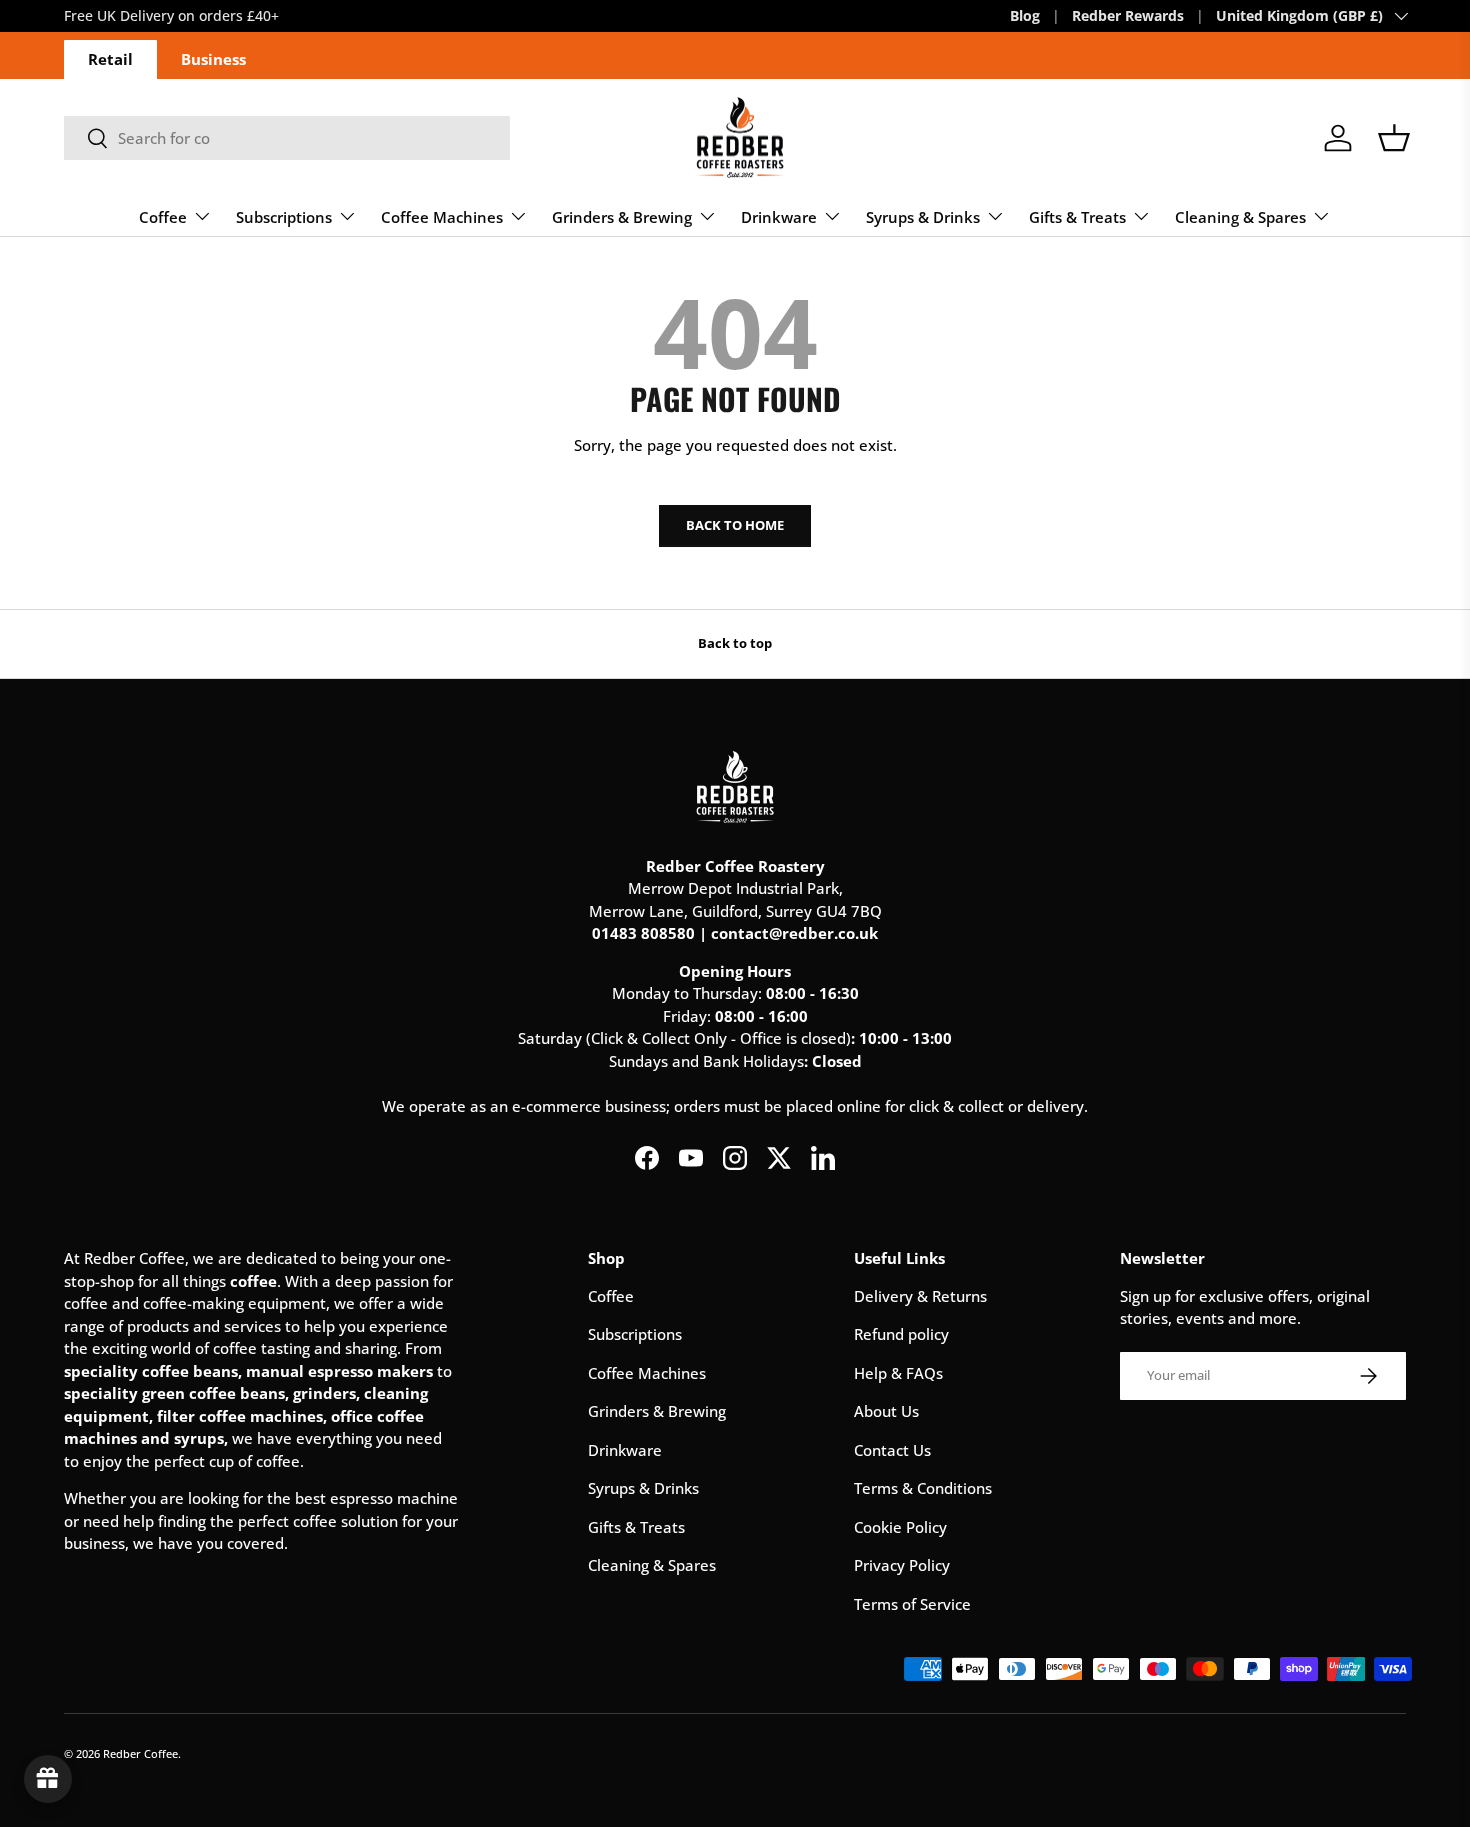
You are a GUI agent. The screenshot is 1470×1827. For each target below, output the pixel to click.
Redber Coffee (140, 1753)
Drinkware (779, 217)
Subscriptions (284, 217)
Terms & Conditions (923, 1488)
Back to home (735, 525)
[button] (1394, 138)
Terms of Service (912, 1604)
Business (213, 59)
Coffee (163, 217)
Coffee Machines (442, 217)
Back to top (735, 643)
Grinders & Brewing (622, 217)
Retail (110, 59)
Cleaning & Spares (1240, 217)
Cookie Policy (900, 1527)
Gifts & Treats (1077, 217)
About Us (886, 1411)
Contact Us (892, 1450)
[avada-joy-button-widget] (48, 1779)
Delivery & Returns (920, 1296)
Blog (1025, 16)
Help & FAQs (898, 1373)
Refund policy (901, 1334)
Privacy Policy (902, 1565)
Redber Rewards (1128, 16)
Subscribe (292, 16)
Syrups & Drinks (923, 217)
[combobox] (287, 138)
